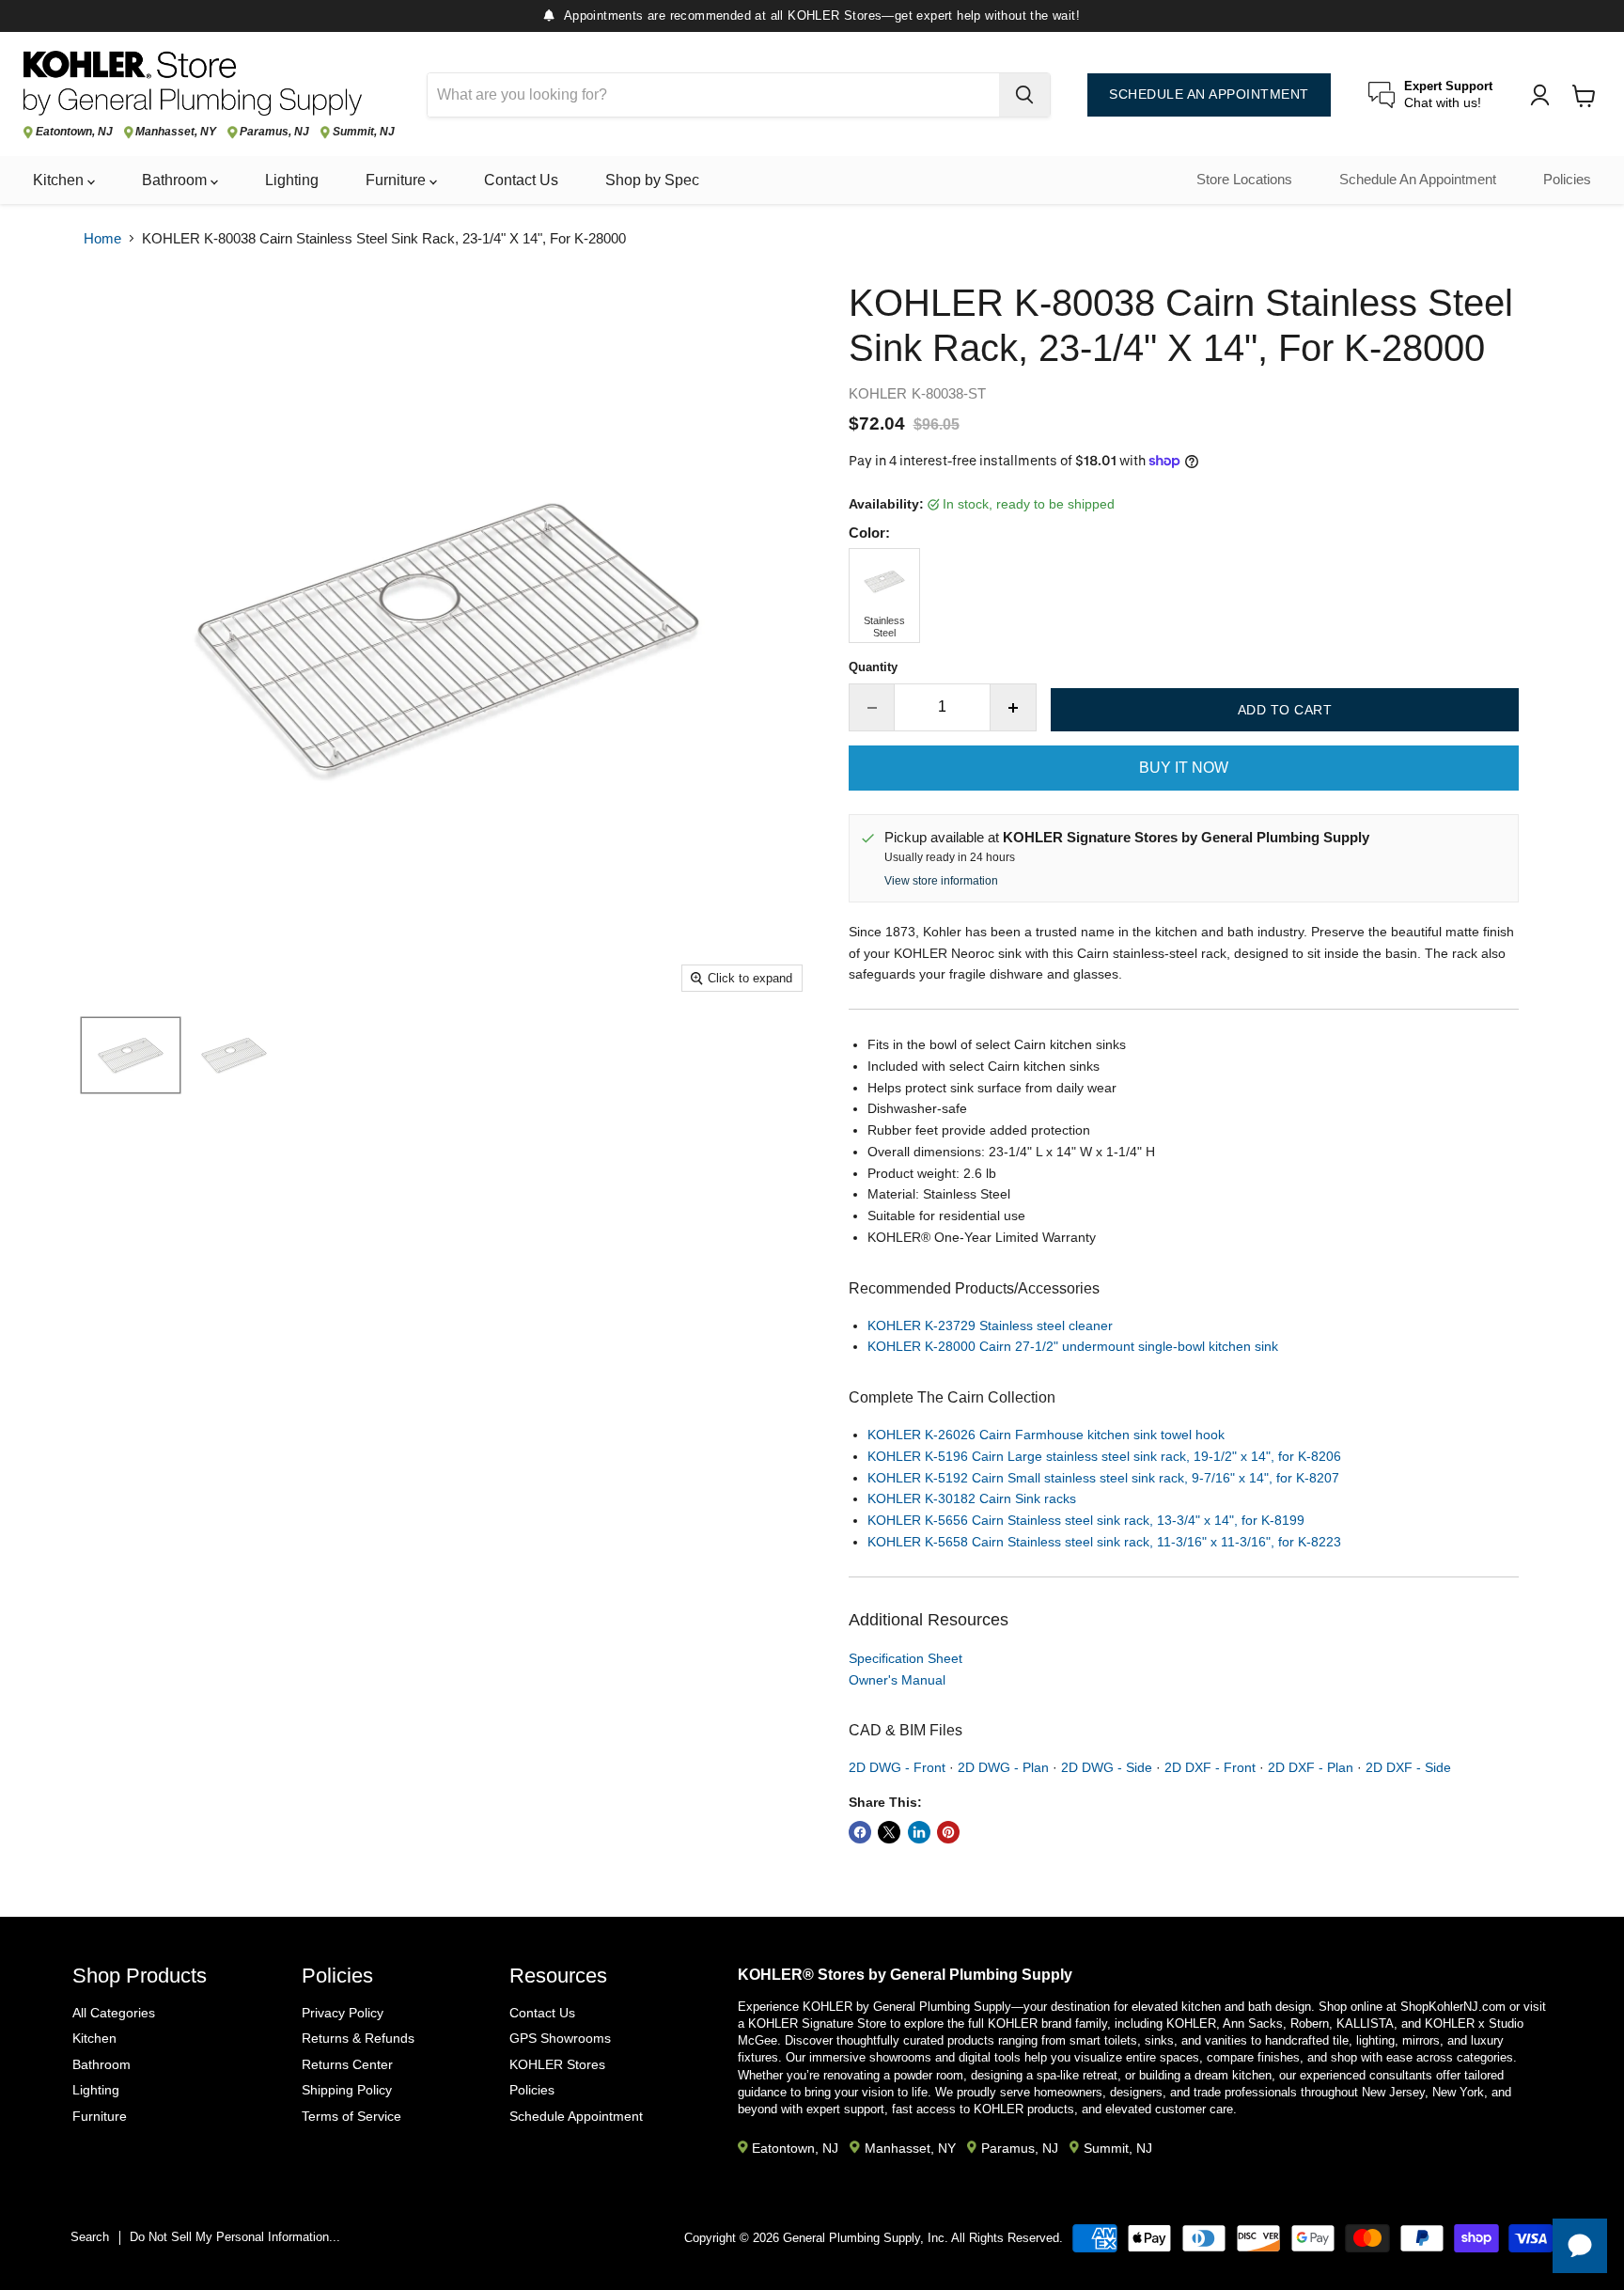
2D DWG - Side (1107, 1767)
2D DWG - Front (897, 1767)
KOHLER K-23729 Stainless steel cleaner (990, 1325)
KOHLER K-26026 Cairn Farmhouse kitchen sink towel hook (1046, 1435)
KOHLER (878, 393)
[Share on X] (889, 1832)
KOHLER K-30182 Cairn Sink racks (972, 1498)
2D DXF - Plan (1311, 1767)
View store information (941, 881)
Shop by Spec (652, 180)
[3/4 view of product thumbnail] (234, 1055)
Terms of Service (351, 2116)
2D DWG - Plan (1003, 1767)
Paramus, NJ (274, 132)
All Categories (114, 2013)
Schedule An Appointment (1418, 180)
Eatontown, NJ (74, 132)
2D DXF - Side (1408, 1767)
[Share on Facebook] (860, 1832)
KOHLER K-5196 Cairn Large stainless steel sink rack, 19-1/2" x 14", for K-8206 (1104, 1456)
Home (102, 238)
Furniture (398, 180)
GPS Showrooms (560, 2038)
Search (90, 2237)
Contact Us (521, 180)
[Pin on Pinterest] (948, 1832)
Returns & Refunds (358, 2038)
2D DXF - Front (1210, 1767)
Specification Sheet (906, 1658)
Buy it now (1184, 768)
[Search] (1024, 95)
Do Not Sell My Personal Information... (235, 2237)
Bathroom (176, 180)
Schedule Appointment (576, 2116)
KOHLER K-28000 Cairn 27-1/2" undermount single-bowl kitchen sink (1073, 1346)
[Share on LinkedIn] (919, 1832)
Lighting (292, 180)
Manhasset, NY (176, 132)
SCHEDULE (1209, 94)
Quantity (873, 667)
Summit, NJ (364, 132)
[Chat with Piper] (1580, 2246)
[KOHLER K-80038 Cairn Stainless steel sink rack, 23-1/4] (131, 1055)
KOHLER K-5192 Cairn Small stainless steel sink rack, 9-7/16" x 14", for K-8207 (1103, 1478)
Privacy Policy (343, 2013)
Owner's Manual (897, 1680)
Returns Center (347, 2064)
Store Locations (1244, 180)
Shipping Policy (347, 2090)
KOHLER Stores (557, 2064)
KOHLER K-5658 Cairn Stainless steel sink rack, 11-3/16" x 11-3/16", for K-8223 (1104, 1542)
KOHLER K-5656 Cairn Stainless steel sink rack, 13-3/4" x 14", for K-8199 (1086, 1520)
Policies (1567, 180)
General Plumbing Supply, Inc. (866, 2238)
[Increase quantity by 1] (1014, 707)
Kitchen (60, 180)
